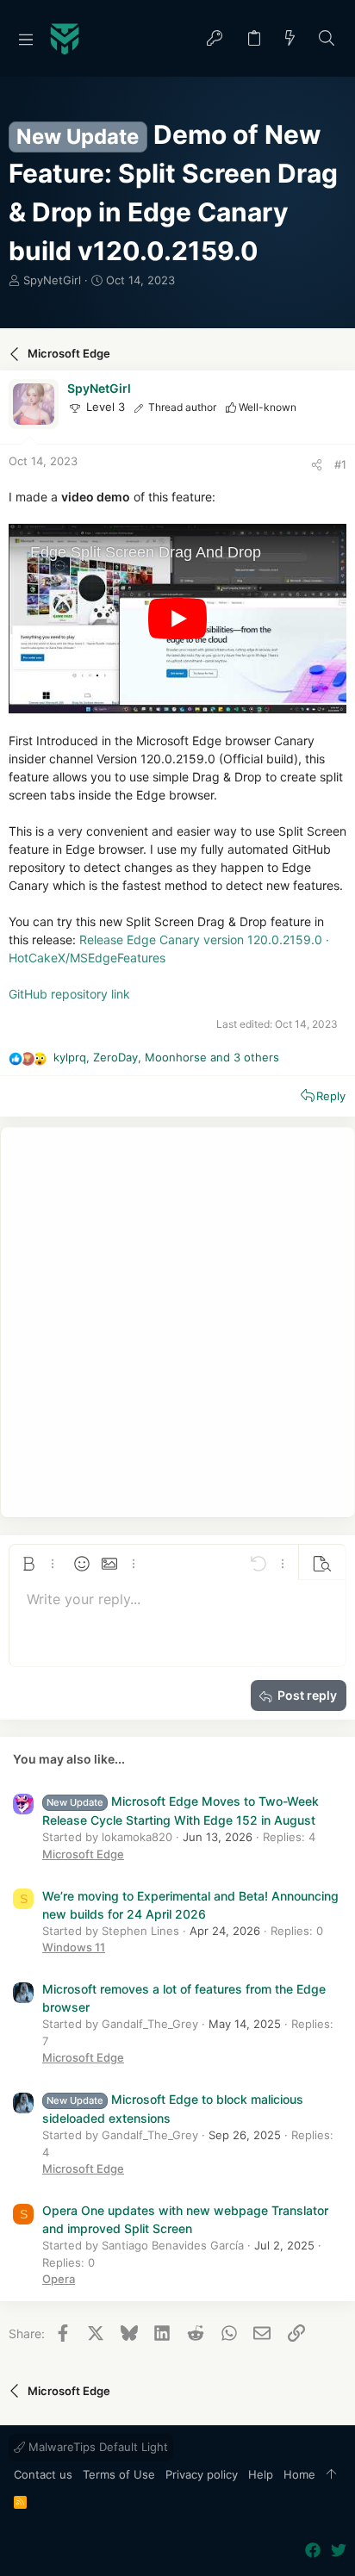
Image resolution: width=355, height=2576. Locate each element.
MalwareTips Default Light (97, 2447)
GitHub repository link (69, 994)
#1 (340, 464)
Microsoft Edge (83, 1854)
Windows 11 (74, 1947)
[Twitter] (339, 2551)
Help (261, 2474)
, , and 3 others (166, 1057)
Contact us (43, 2474)
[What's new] (290, 39)
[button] (26, 39)
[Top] (331, 2475)
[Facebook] (313, 2551)
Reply (331, 1096)
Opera (59, 2279)
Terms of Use (119, 2474)
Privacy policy (202, 2474)
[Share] (317, 465)
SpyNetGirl (52, 280)
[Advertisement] (177, 1322)
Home (299, 2474)
